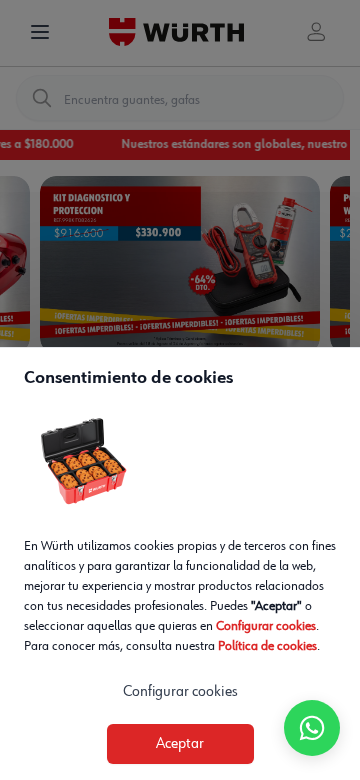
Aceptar (180, 744)
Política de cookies (267, 646)
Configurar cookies (266, 626)
